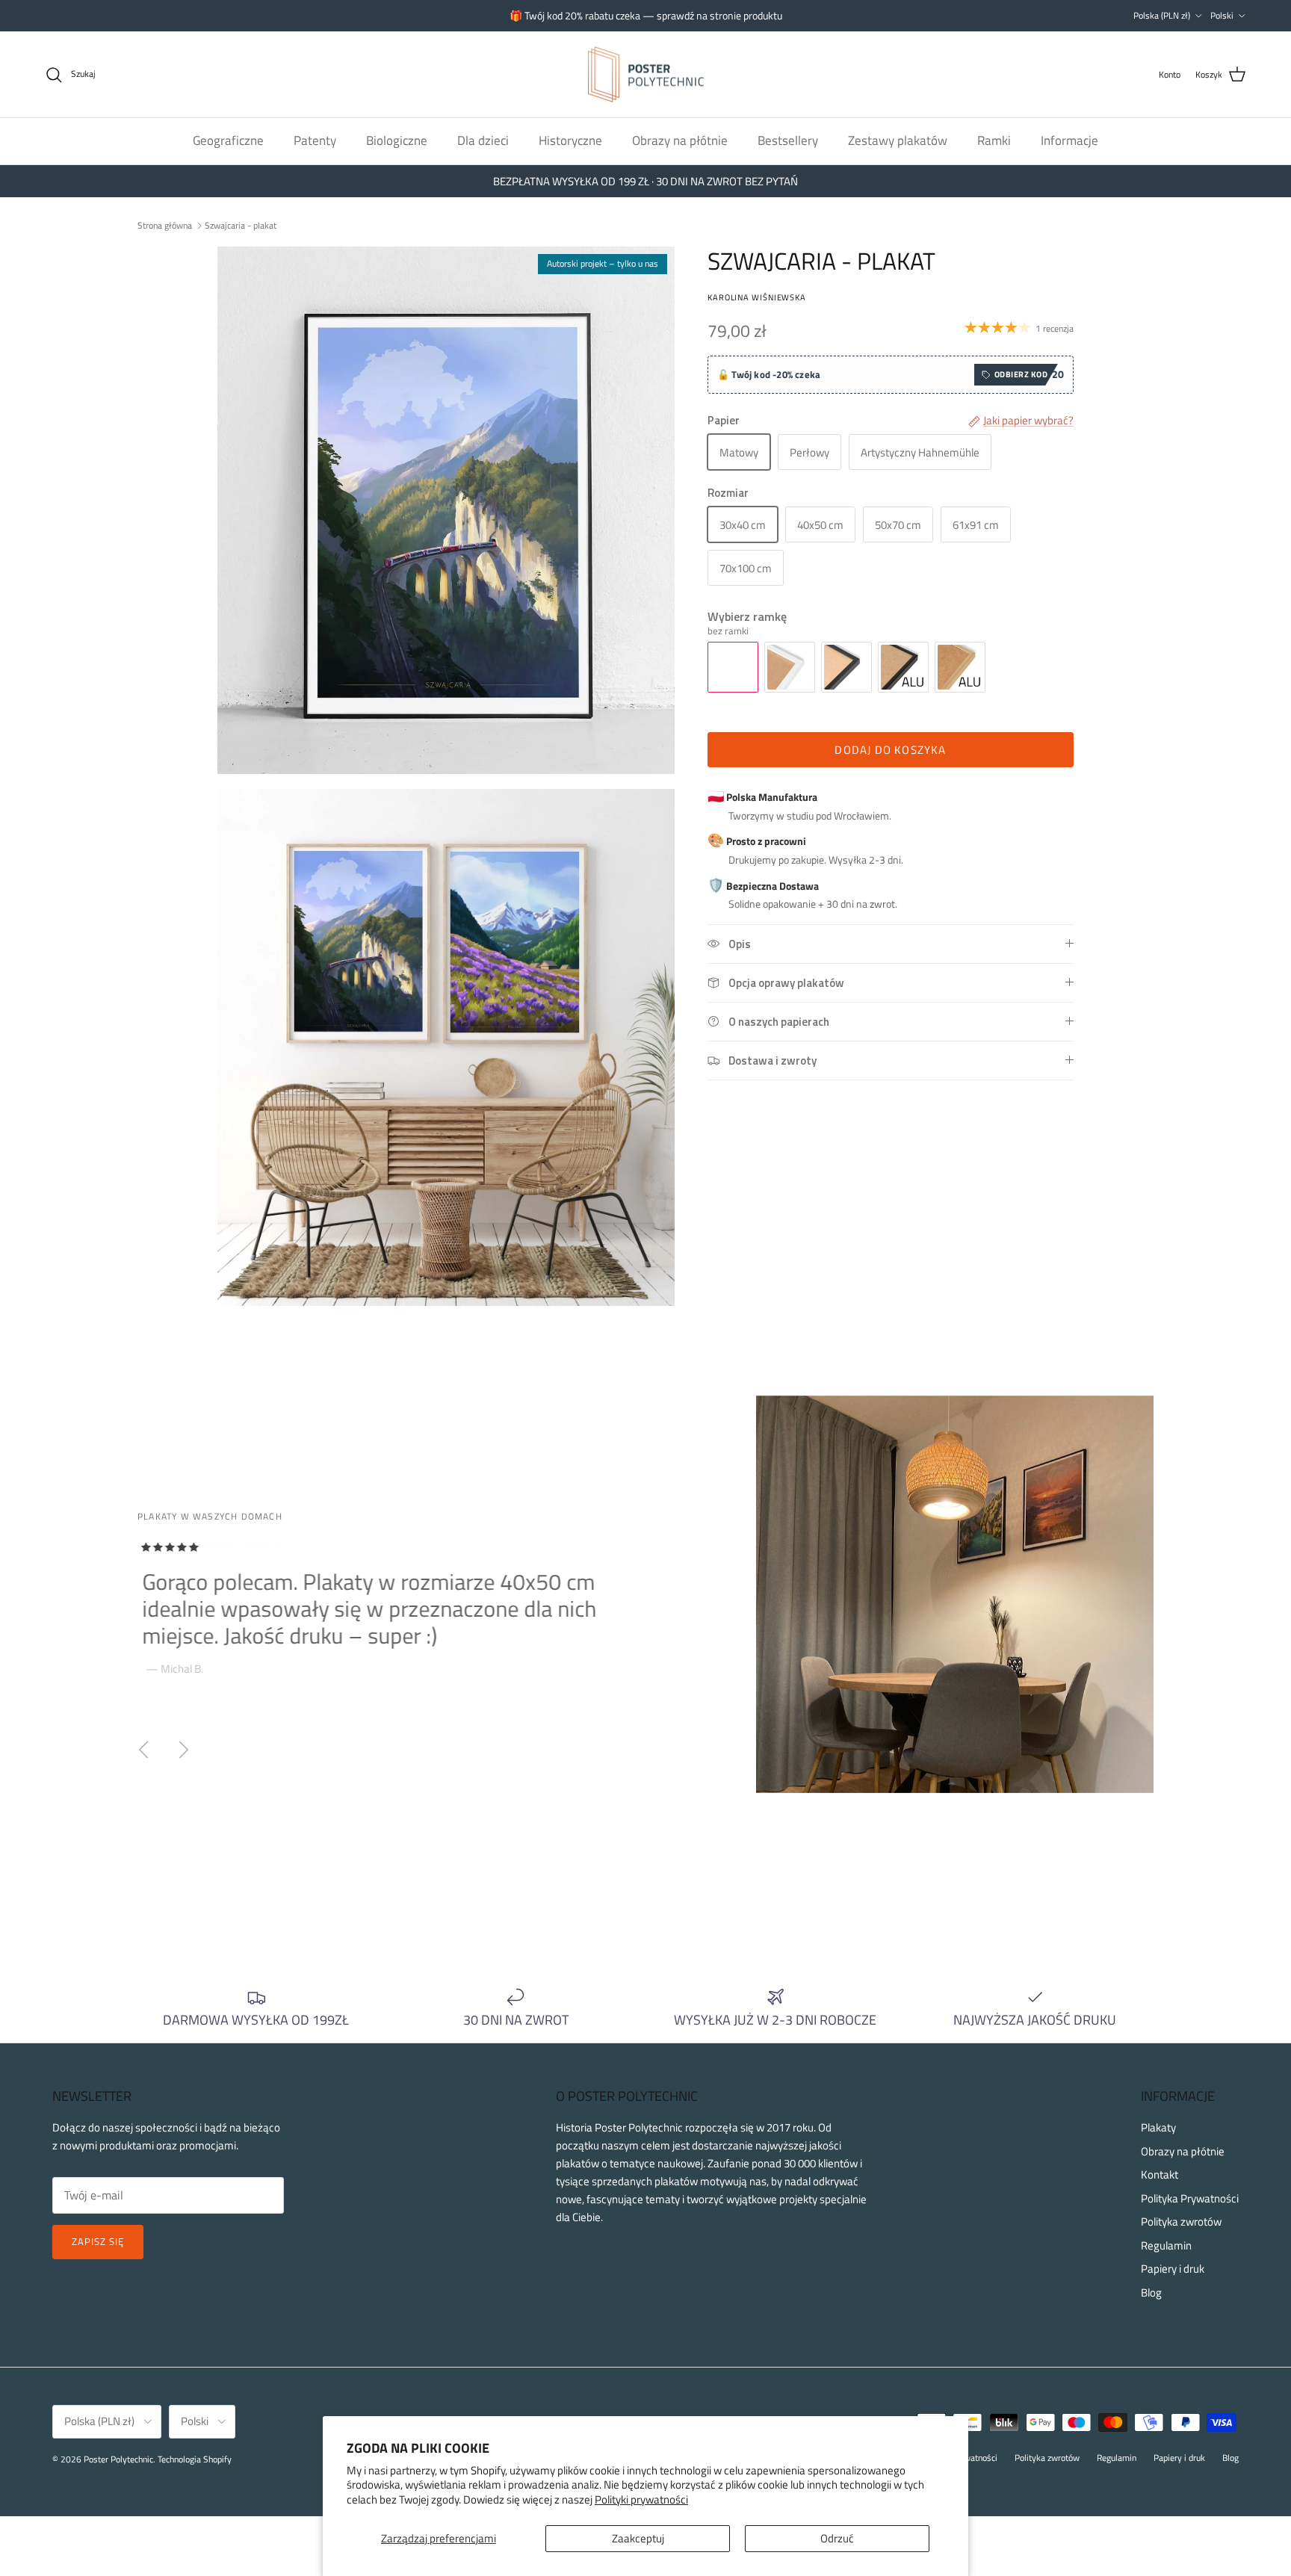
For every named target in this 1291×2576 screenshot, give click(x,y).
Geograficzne (228, 140)
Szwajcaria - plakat (241, 225)
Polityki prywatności (641, 2499)
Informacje (1069, 140)
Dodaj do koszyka (890, 750)
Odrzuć (837, 2538)
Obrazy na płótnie (680, 140)
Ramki (994, 140)
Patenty (315, 140)
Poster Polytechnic (118, 2459)
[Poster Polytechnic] (646, 75)
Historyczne (570, 140)
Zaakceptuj (638, 2538)
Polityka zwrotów (1181, 2222)
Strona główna (165, 225)
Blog (1151, 2292)
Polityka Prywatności (1190, 2198)
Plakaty (1158, 2127)
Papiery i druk (1173, 2269)
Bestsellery (788, 140)
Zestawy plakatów (898, 140)
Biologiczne (397, 140)
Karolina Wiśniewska (757, 297)
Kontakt (1160, 2174)
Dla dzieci (483, 140)
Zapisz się (98, 2241)
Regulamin (1166, 2245)
